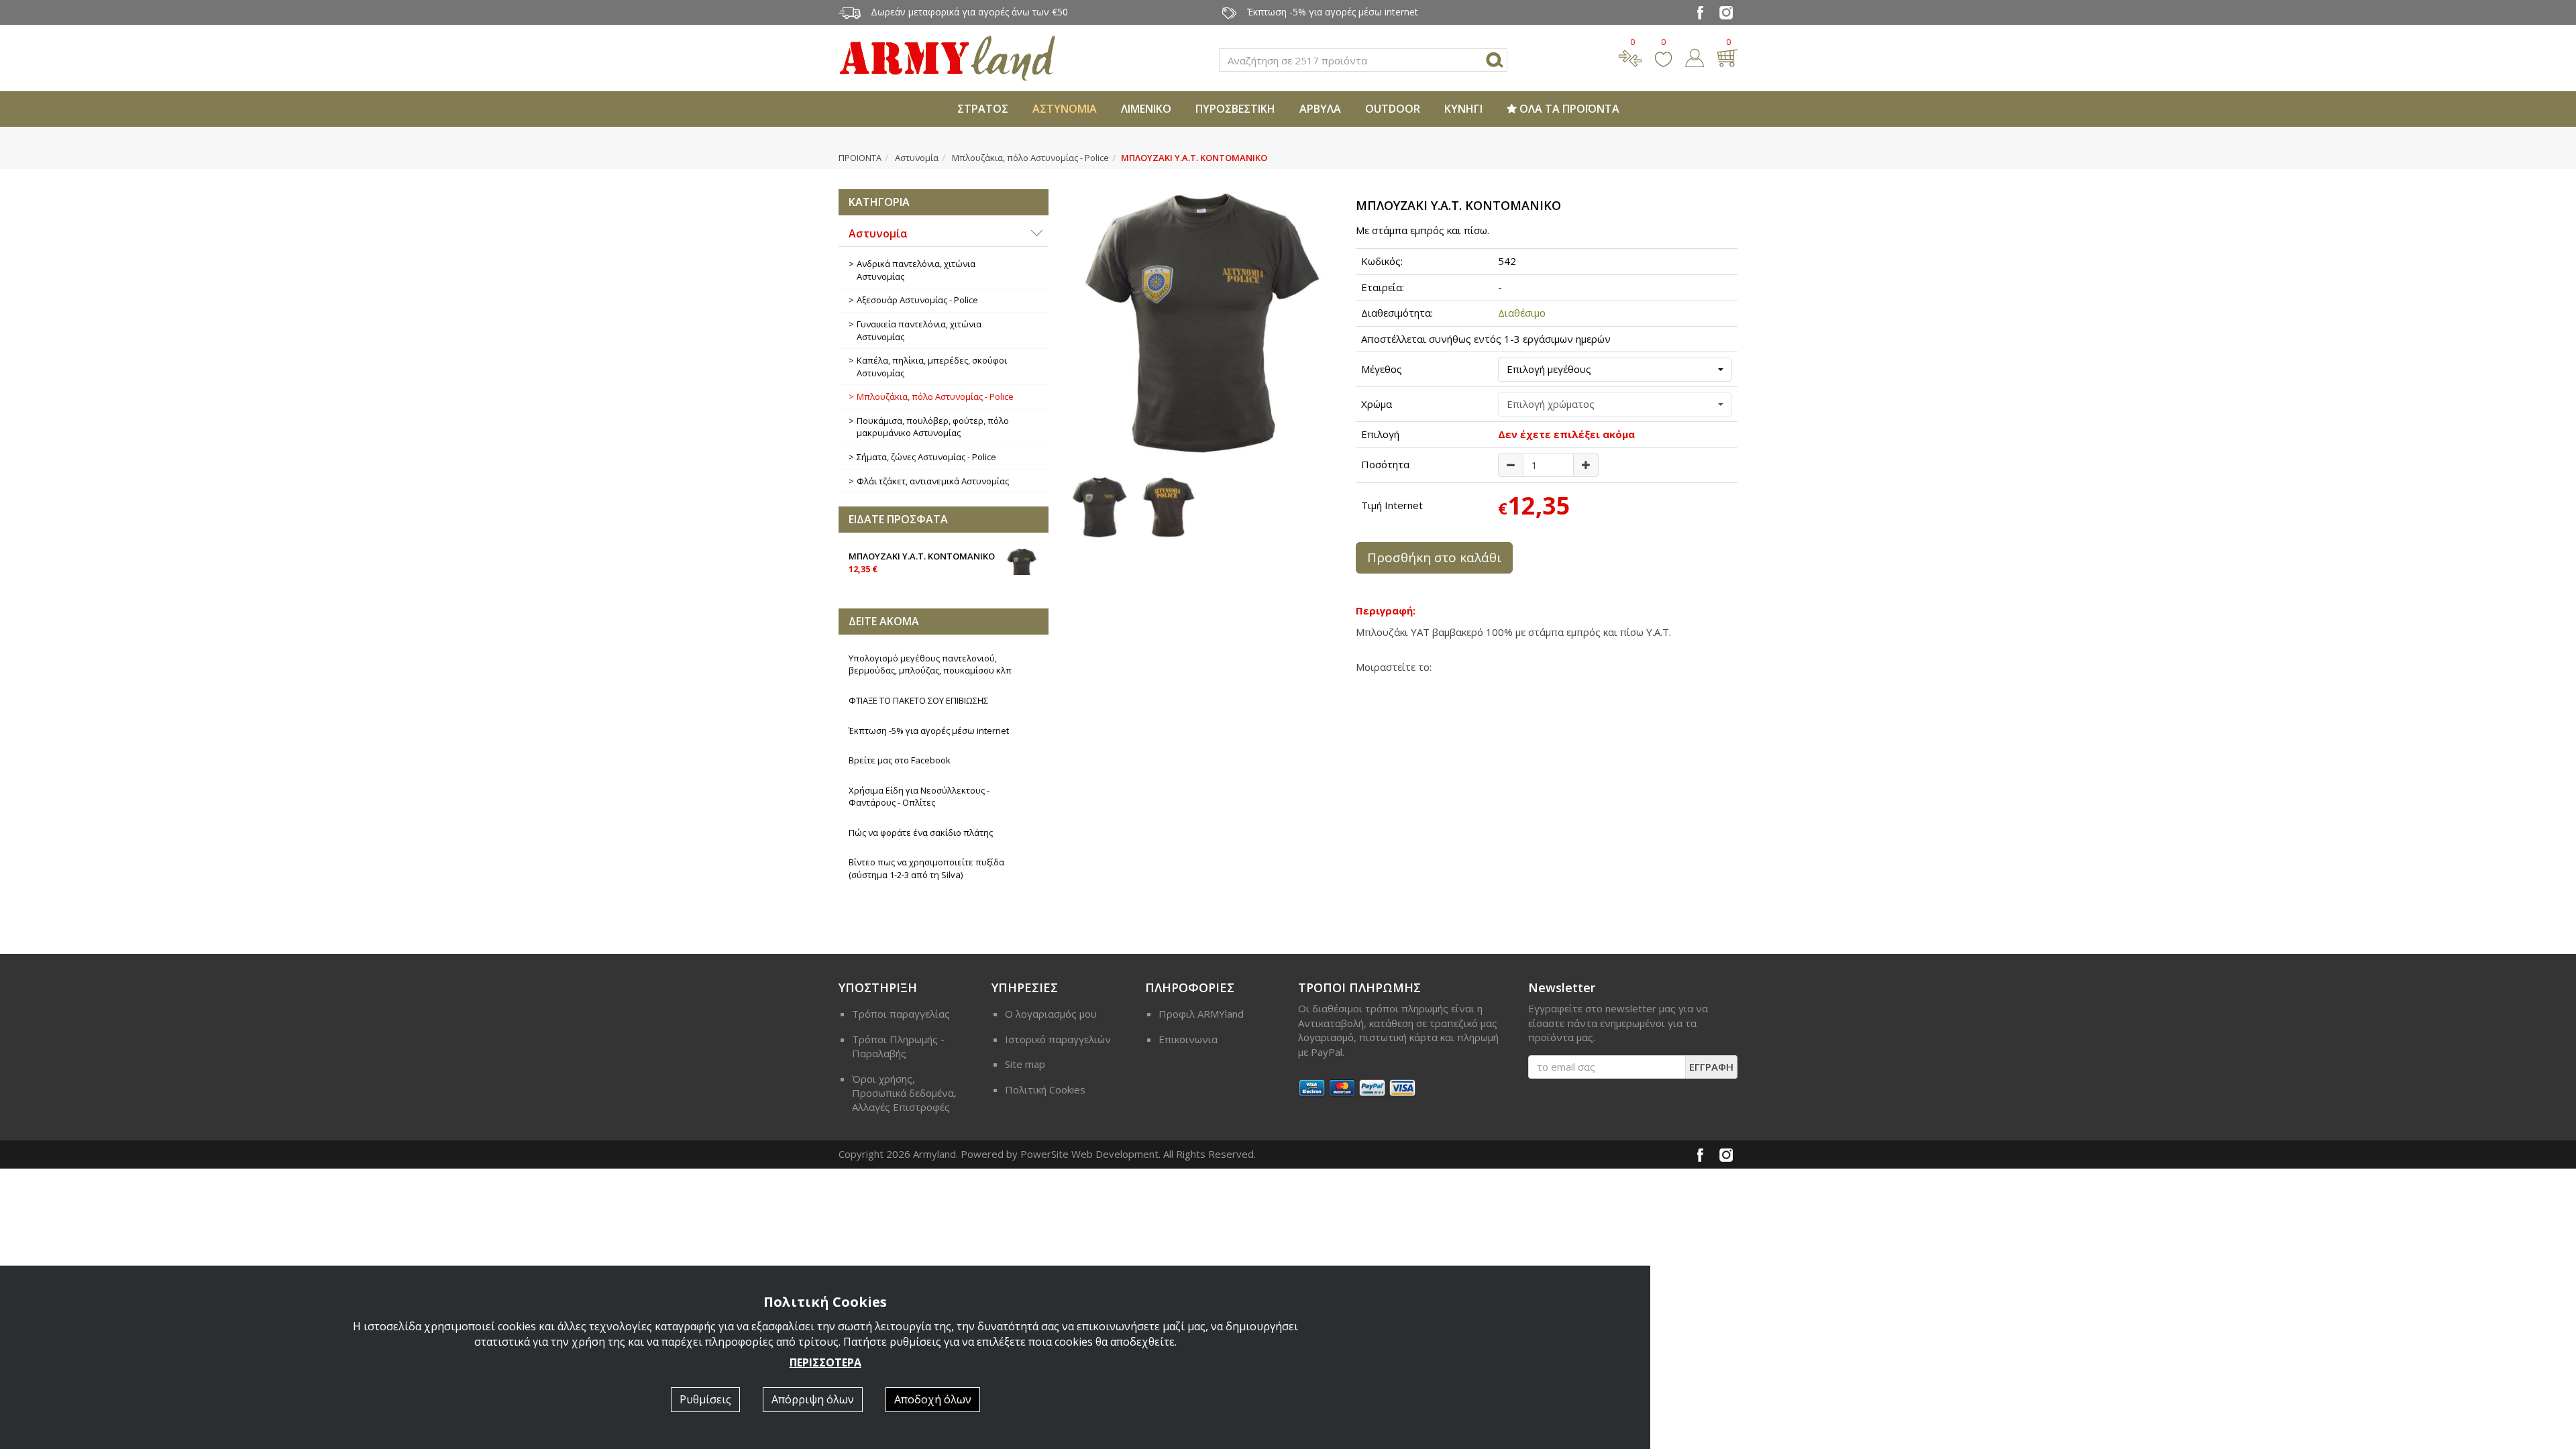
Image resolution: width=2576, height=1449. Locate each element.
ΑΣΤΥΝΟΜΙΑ (1065, 109)
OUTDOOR (1393, 109)
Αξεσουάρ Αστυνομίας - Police (917, 300)
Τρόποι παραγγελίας (901, 1014)
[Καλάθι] (1727, 56)
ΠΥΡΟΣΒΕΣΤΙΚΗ (1235, 109)
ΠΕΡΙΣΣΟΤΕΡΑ (825, 1362)
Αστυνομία (917, 158)
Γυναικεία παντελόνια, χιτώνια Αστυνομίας (919, 330)
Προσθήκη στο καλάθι (1434, 557)
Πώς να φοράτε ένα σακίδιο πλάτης (921, 833)
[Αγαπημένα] (1663, 56)
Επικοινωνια (1188, 1039)
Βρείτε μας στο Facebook (900, 760)
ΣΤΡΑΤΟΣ (983, 109)
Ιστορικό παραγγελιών (1058, 1039)
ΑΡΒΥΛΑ (1320, 109)
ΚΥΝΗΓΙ (1463, 109)
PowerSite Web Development (1089, 1154)
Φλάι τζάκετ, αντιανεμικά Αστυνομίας (933, 481)
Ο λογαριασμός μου (1051, 1014)
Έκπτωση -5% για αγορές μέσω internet (929, 731)
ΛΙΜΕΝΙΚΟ (1146, 109)
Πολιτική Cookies (1045, 1089)
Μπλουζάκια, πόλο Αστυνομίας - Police (1030, 158)
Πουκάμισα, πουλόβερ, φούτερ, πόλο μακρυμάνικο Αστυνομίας (933, 427)
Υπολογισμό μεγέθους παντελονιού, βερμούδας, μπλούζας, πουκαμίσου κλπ (930, 664)
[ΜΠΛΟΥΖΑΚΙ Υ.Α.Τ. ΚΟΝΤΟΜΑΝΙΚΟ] (1202, 323)
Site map (1025, 1064)
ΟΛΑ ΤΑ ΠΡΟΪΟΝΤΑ (1568, 109)
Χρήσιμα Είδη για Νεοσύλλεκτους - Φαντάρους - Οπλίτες (919, 797)
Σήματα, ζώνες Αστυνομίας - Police (926, 457)
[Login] (1695, 56)
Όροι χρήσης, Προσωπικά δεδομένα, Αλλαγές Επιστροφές (904, 1093)
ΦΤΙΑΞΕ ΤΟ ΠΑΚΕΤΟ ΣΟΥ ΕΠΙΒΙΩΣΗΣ (918, 700)
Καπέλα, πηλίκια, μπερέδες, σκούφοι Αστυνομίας (932, 367)
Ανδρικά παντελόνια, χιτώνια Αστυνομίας (916, 270)
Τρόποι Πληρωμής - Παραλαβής (898, 1046)
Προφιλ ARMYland (1201, 1014)
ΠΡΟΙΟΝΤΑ (860, 158)
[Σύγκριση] (1630, 56)
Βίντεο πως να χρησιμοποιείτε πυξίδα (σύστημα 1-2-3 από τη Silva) (926, 868)
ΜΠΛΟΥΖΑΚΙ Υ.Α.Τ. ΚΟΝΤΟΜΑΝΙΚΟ (922, 562)
